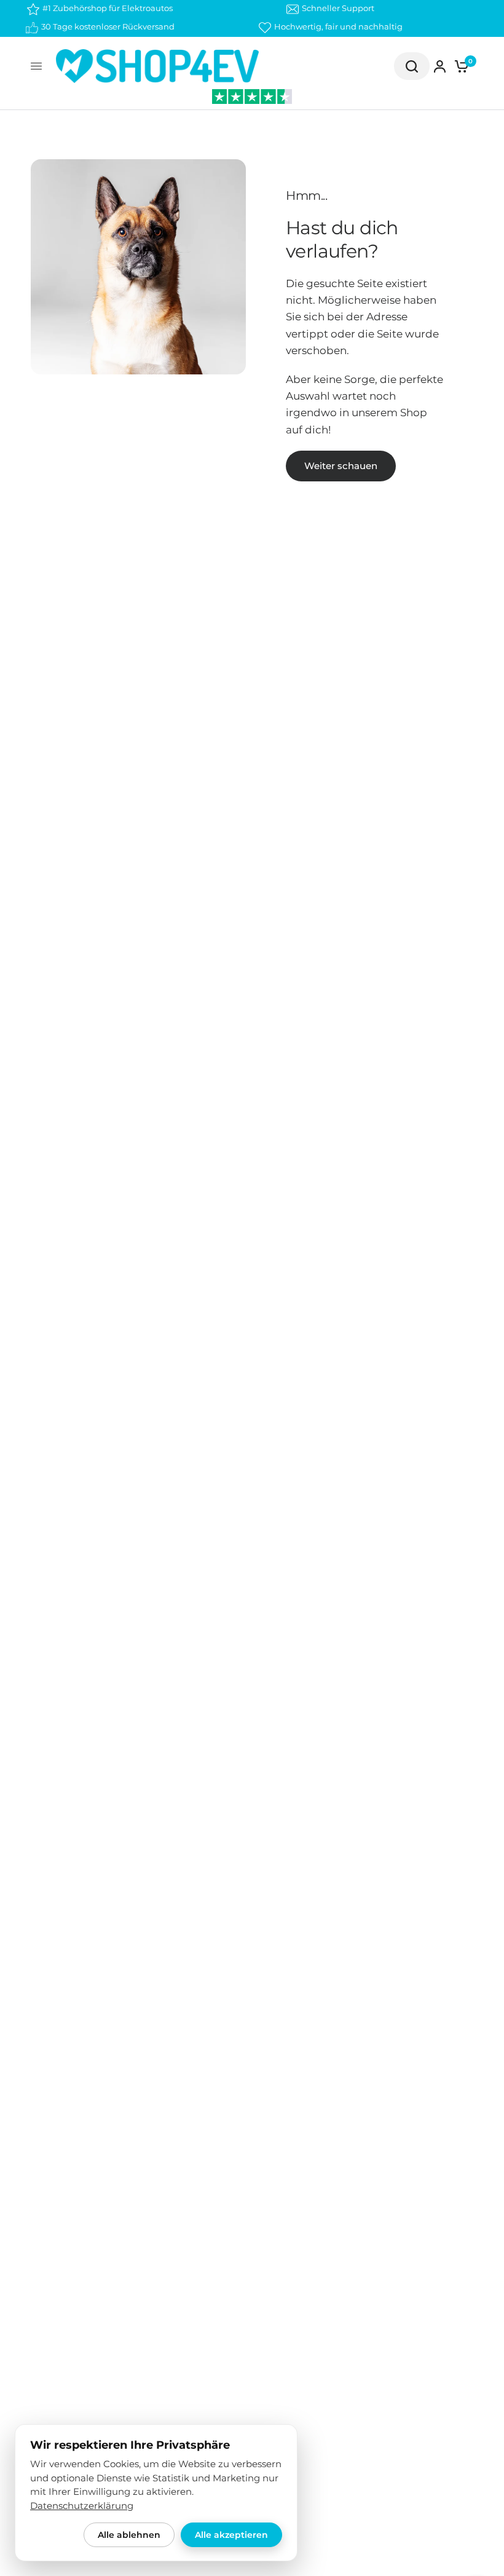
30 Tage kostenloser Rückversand (108, 26)
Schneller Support (338, 8)
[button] (341, 466)
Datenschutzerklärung (82, 2506)
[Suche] (412, 66)
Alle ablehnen (129, 2535)
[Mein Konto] (440, 66)
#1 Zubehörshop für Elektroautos (108, 8)
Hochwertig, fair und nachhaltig (338, 26)
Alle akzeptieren (231, 2535)
